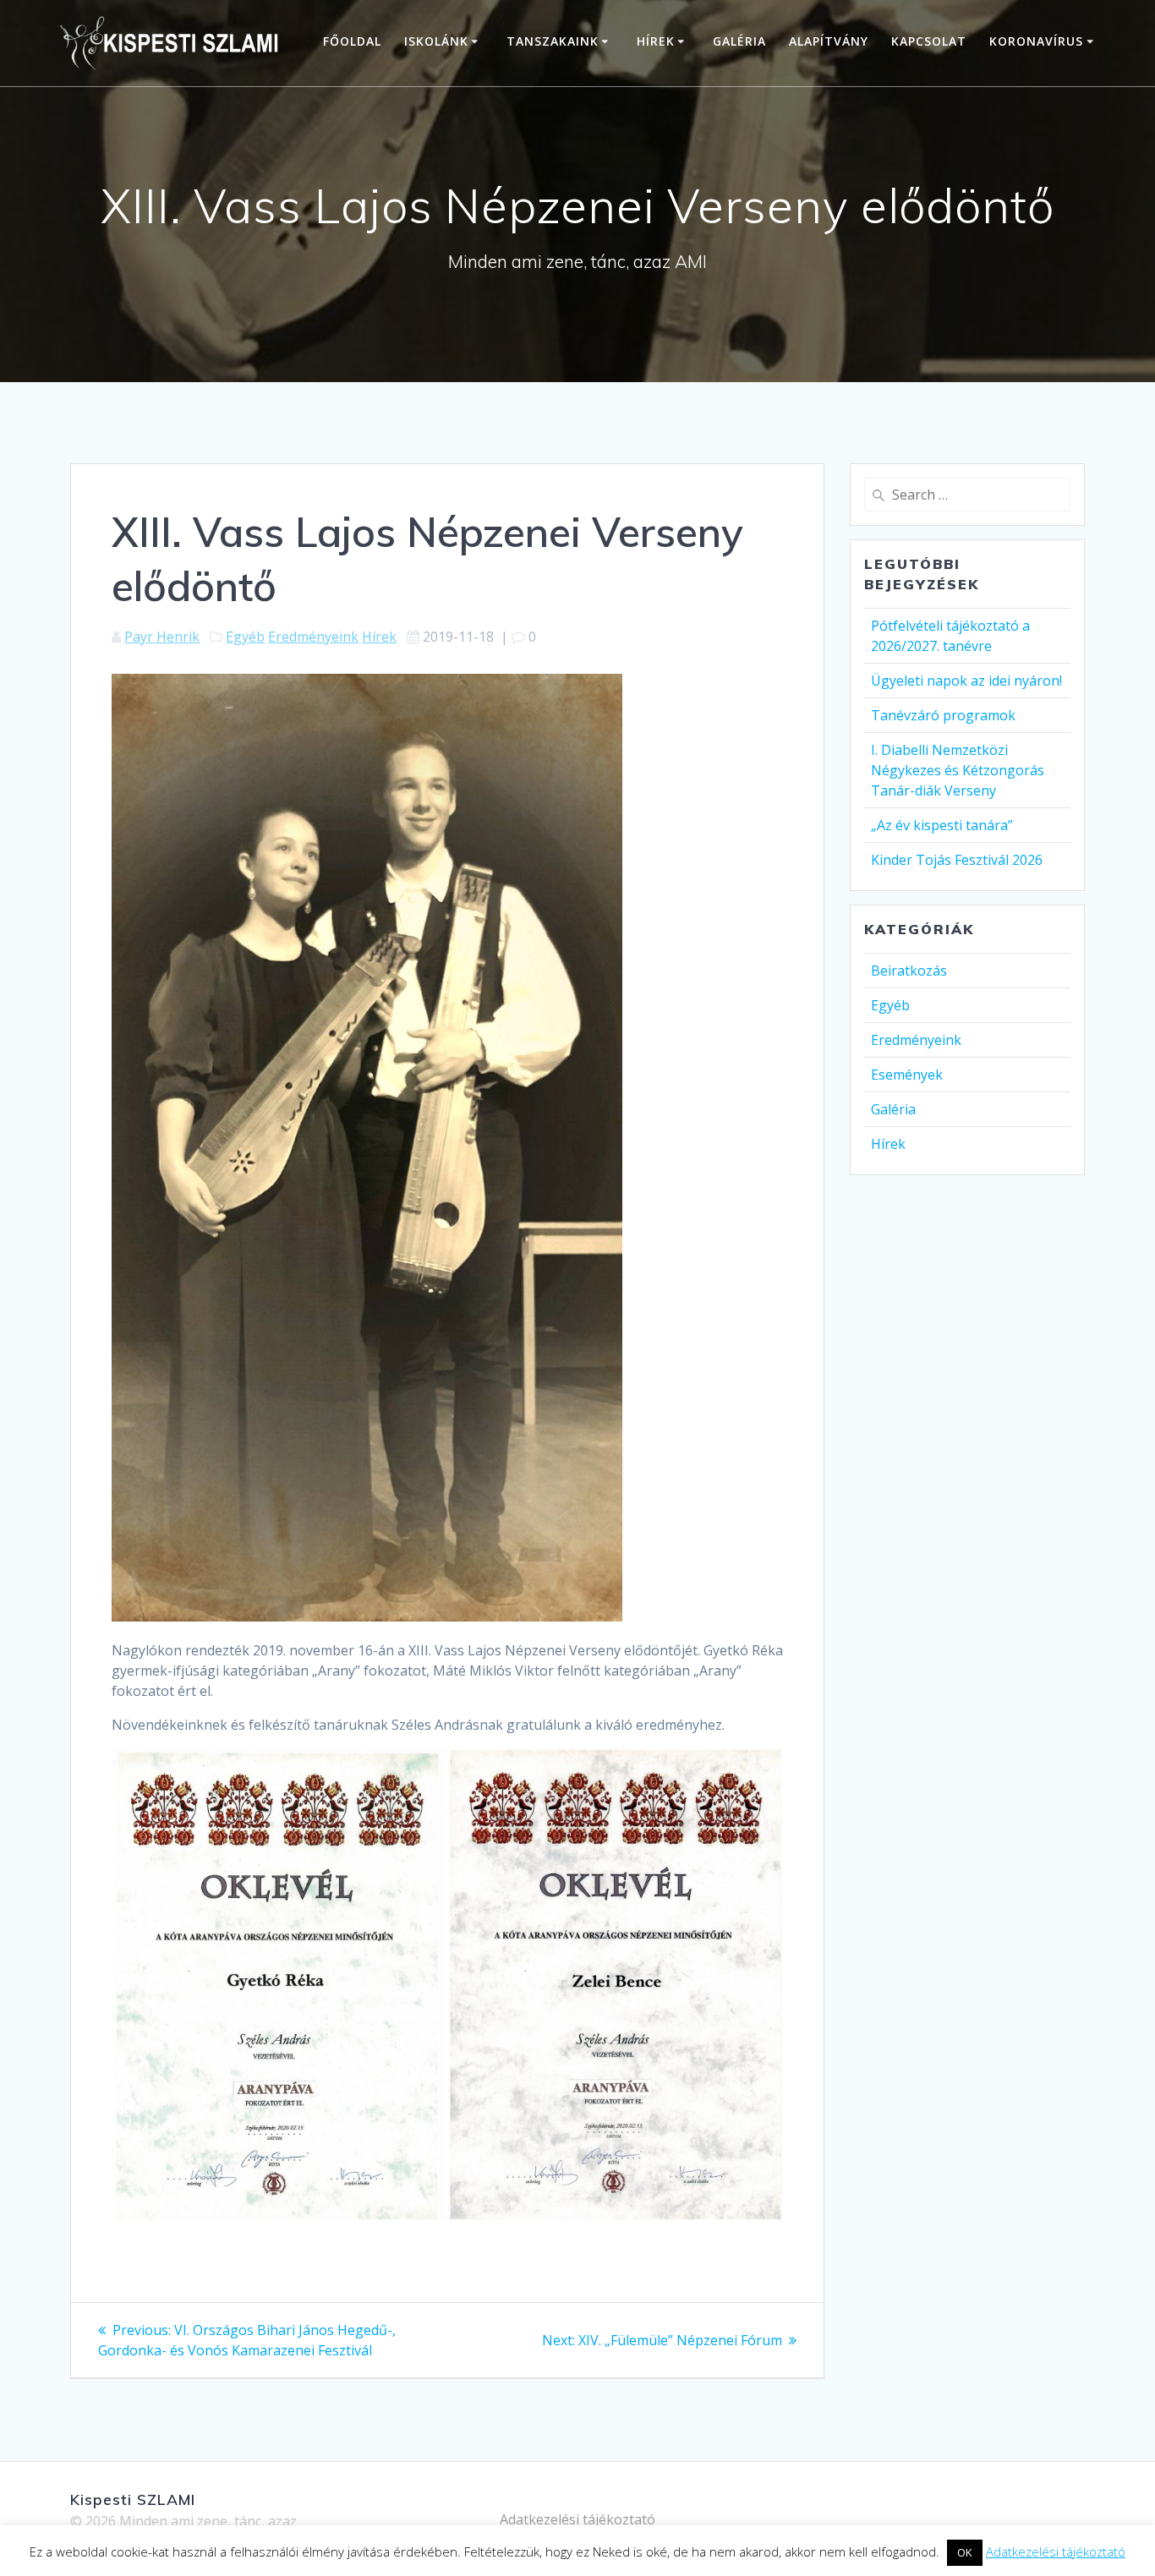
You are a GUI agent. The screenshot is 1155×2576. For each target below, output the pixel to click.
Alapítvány (829, 41)
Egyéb (245, 637)
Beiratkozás (909, 971)
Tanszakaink (553, 41)
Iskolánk (436, 41)
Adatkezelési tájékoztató (577, 2519)
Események (907, 1075)
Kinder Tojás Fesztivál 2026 (957, 860)
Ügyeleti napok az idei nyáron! (966, 681)
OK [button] (965, 2552)
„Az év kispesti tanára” (942, 825)
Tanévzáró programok (943, 715)
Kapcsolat (929, 41)
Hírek (656, 41)
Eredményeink (313, 637)
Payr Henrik (162, 637)
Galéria (739, 41)
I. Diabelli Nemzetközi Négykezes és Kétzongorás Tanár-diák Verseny (958, 770)
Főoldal (352, 41)
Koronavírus (1036, 41)
